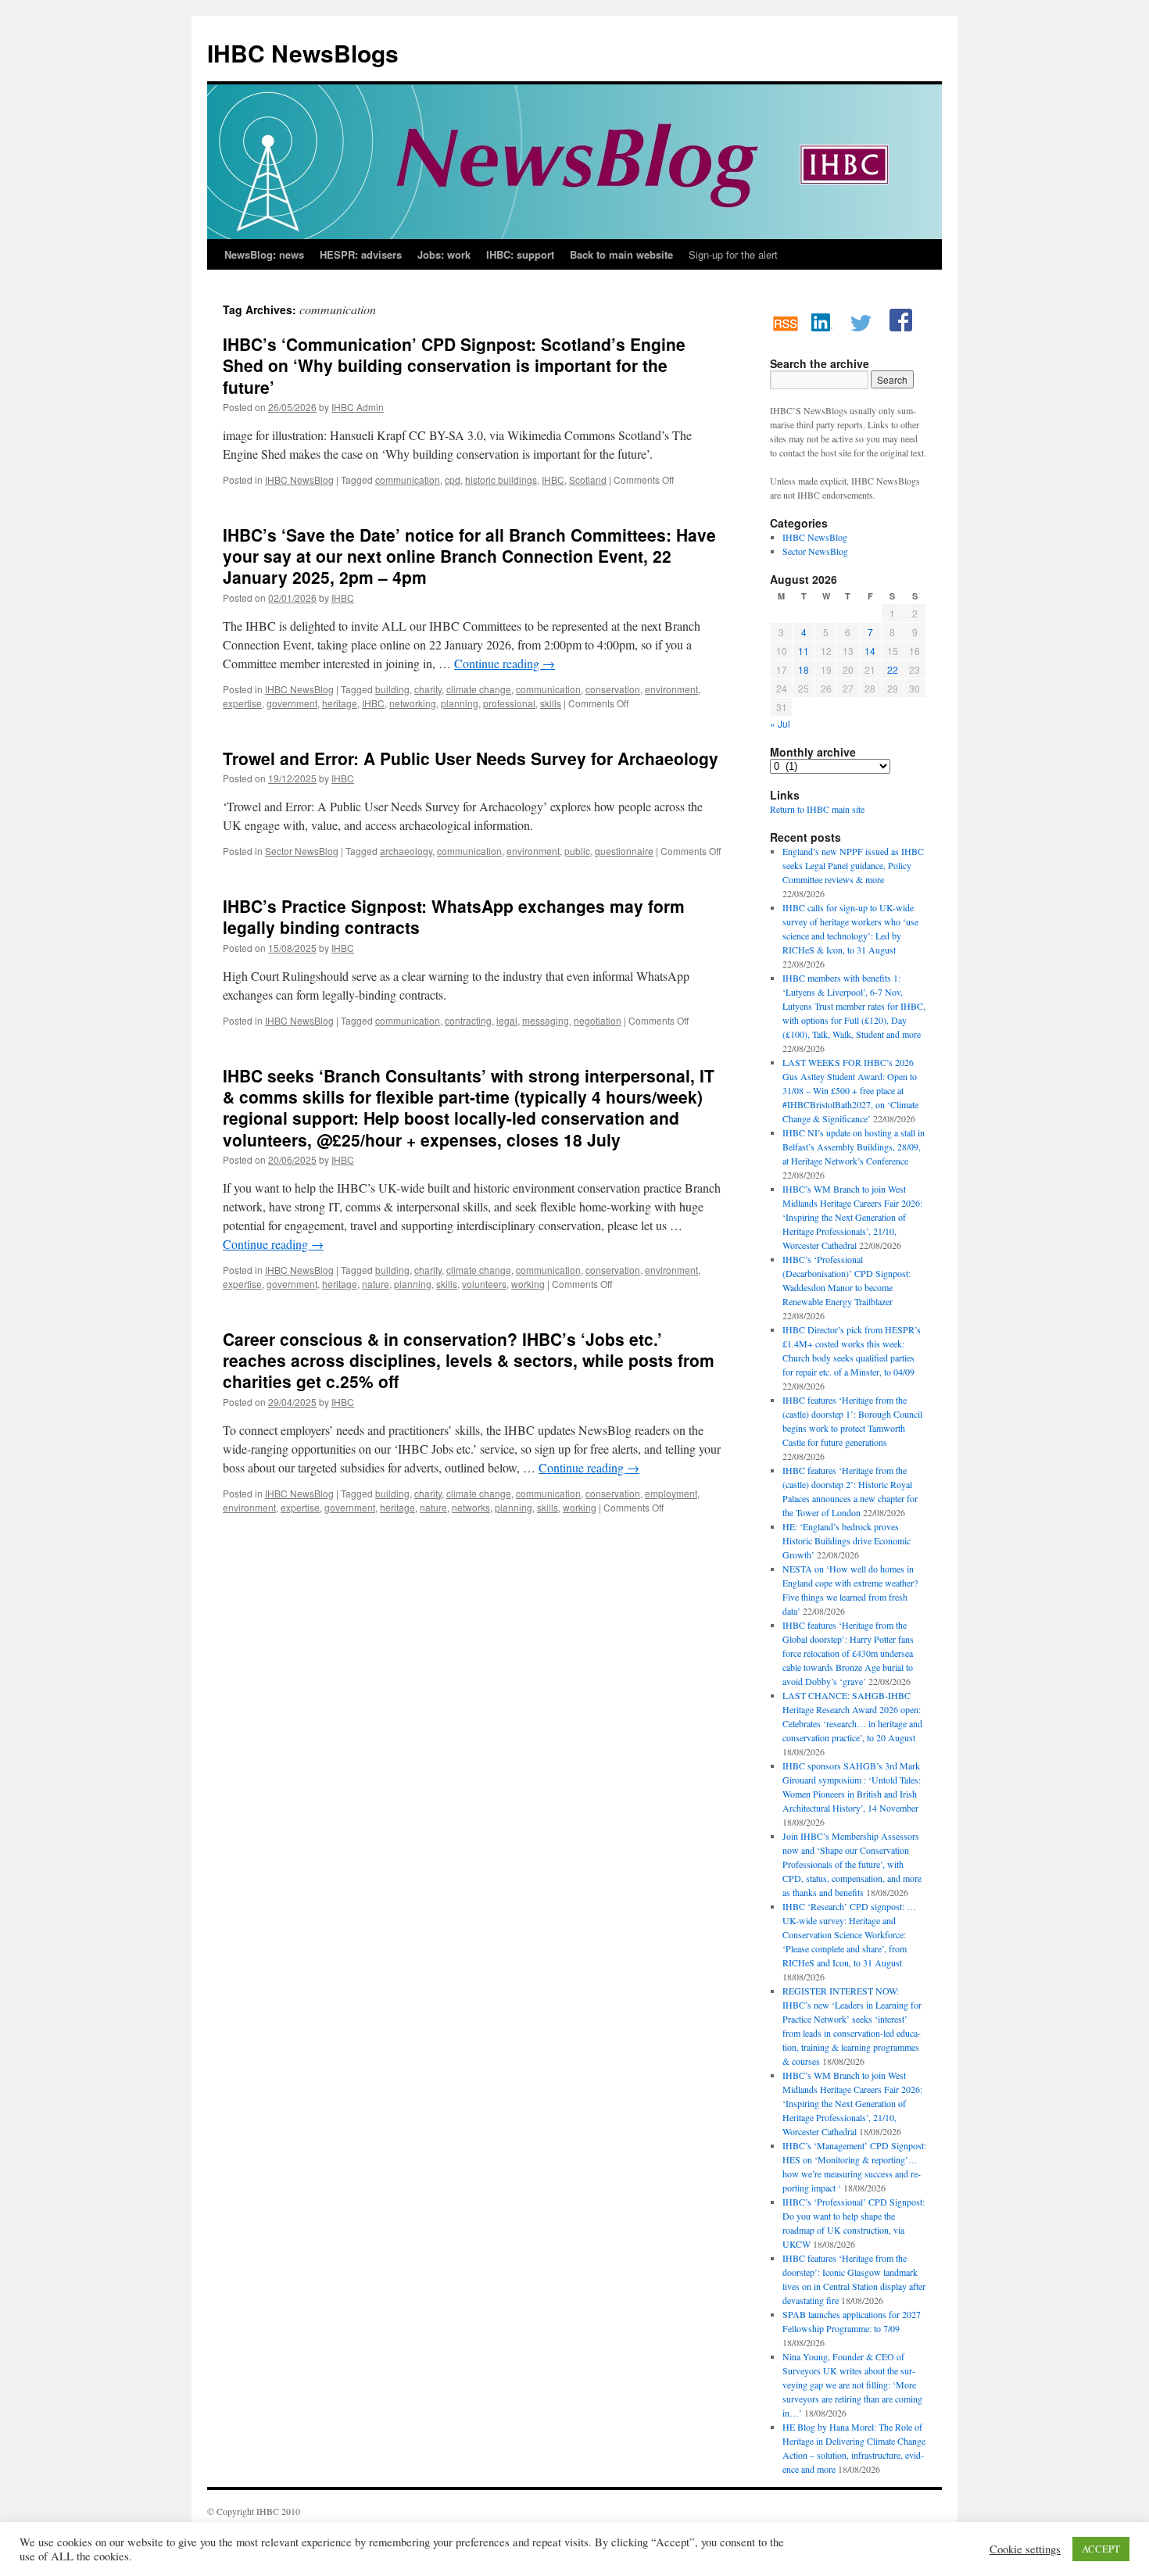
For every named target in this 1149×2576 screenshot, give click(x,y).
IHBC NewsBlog (299, 479)
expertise (242, 703)
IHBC (553, 479)
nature (376, 1284)
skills (551, 703)
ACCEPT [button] (1101, 2549)
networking (413, 703)
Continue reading (505, 663)
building (392, 689)
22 (893, 669)
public (577, 851)
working (528, 1284)
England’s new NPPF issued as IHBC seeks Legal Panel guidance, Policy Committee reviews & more (853, 865)
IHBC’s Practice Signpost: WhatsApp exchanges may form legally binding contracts (454, 916)
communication (408, 479)
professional (509, 703)
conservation (613, 689)
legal (507, 1020)
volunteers (484, 1284)
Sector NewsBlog (302, 851)
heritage (340, 703)
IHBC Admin (358, 407)
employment (671, 1493)
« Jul (780, 723)
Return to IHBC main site (817, 809)
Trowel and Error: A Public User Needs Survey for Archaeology (471, 758)
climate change (479, 689)
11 (804, 651)
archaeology (406, 851)
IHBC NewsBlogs (303, 53)
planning (460, 703)
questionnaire (624, 851)
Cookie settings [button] (1025, 2549)
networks (471, 1507)
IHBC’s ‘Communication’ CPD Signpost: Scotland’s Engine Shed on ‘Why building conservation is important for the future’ (454, 365)
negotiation (598, 1020)
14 (870, 651)
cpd (453, 479)
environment (671, 689)
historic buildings (501, 479)
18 (804, 669)
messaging (546, 1020)
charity (428, 689)
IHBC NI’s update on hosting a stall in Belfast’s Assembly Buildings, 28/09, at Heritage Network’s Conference (854, 1147)
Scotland (588, 479)
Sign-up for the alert (733, 254)
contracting (468, 1020)
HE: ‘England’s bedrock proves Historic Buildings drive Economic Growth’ (847, 1540)
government (292, 703)
